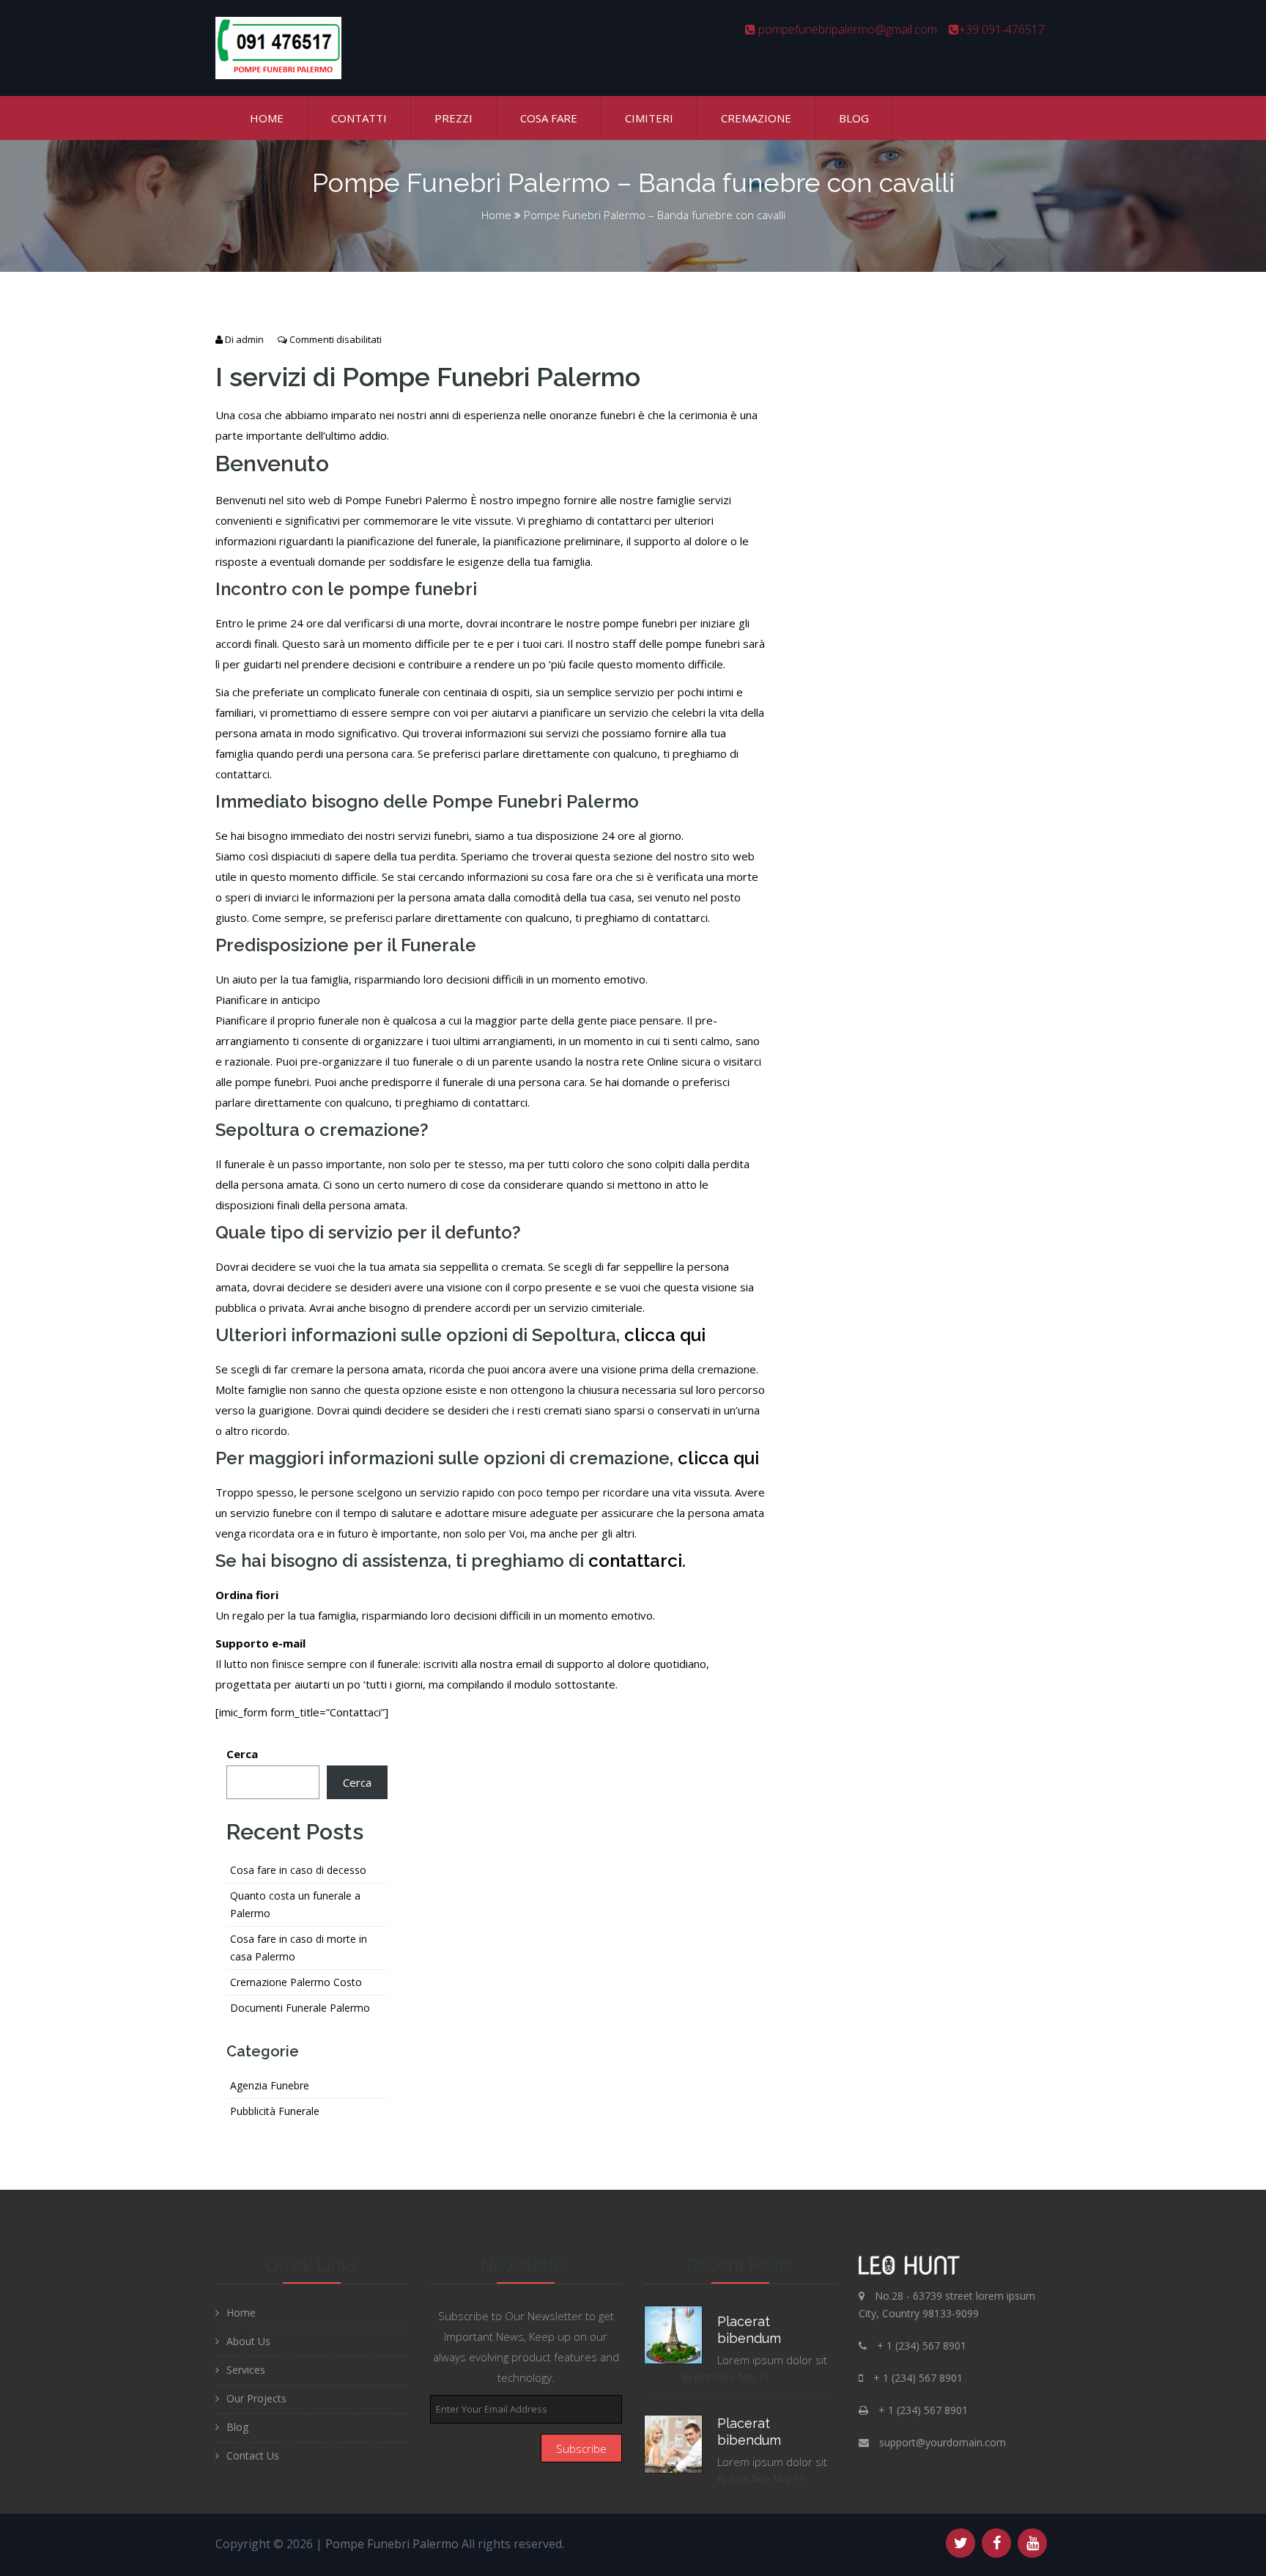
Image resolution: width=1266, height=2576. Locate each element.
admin (250, 339)
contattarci (500, 1102)
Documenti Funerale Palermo (300, 2008)
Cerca (242, 1754)
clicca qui (665, 1335)
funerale (433, 1061)
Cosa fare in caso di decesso (298, 1870)
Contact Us (253, 2455)
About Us (248, 2341)
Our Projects (256, 2398)
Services (246, 2370)
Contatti (359, 118)
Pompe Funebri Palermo (392, 2544)
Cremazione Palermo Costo (296, 1982)
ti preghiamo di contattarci (641, 918)
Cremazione (756, 118)
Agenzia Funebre (270, 2085)
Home (267, 118)
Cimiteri (649, 118)
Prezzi (454, 118)
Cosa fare (549, 118)
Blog (854, 118)
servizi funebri (433, 835)
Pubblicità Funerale (275, 2111)
